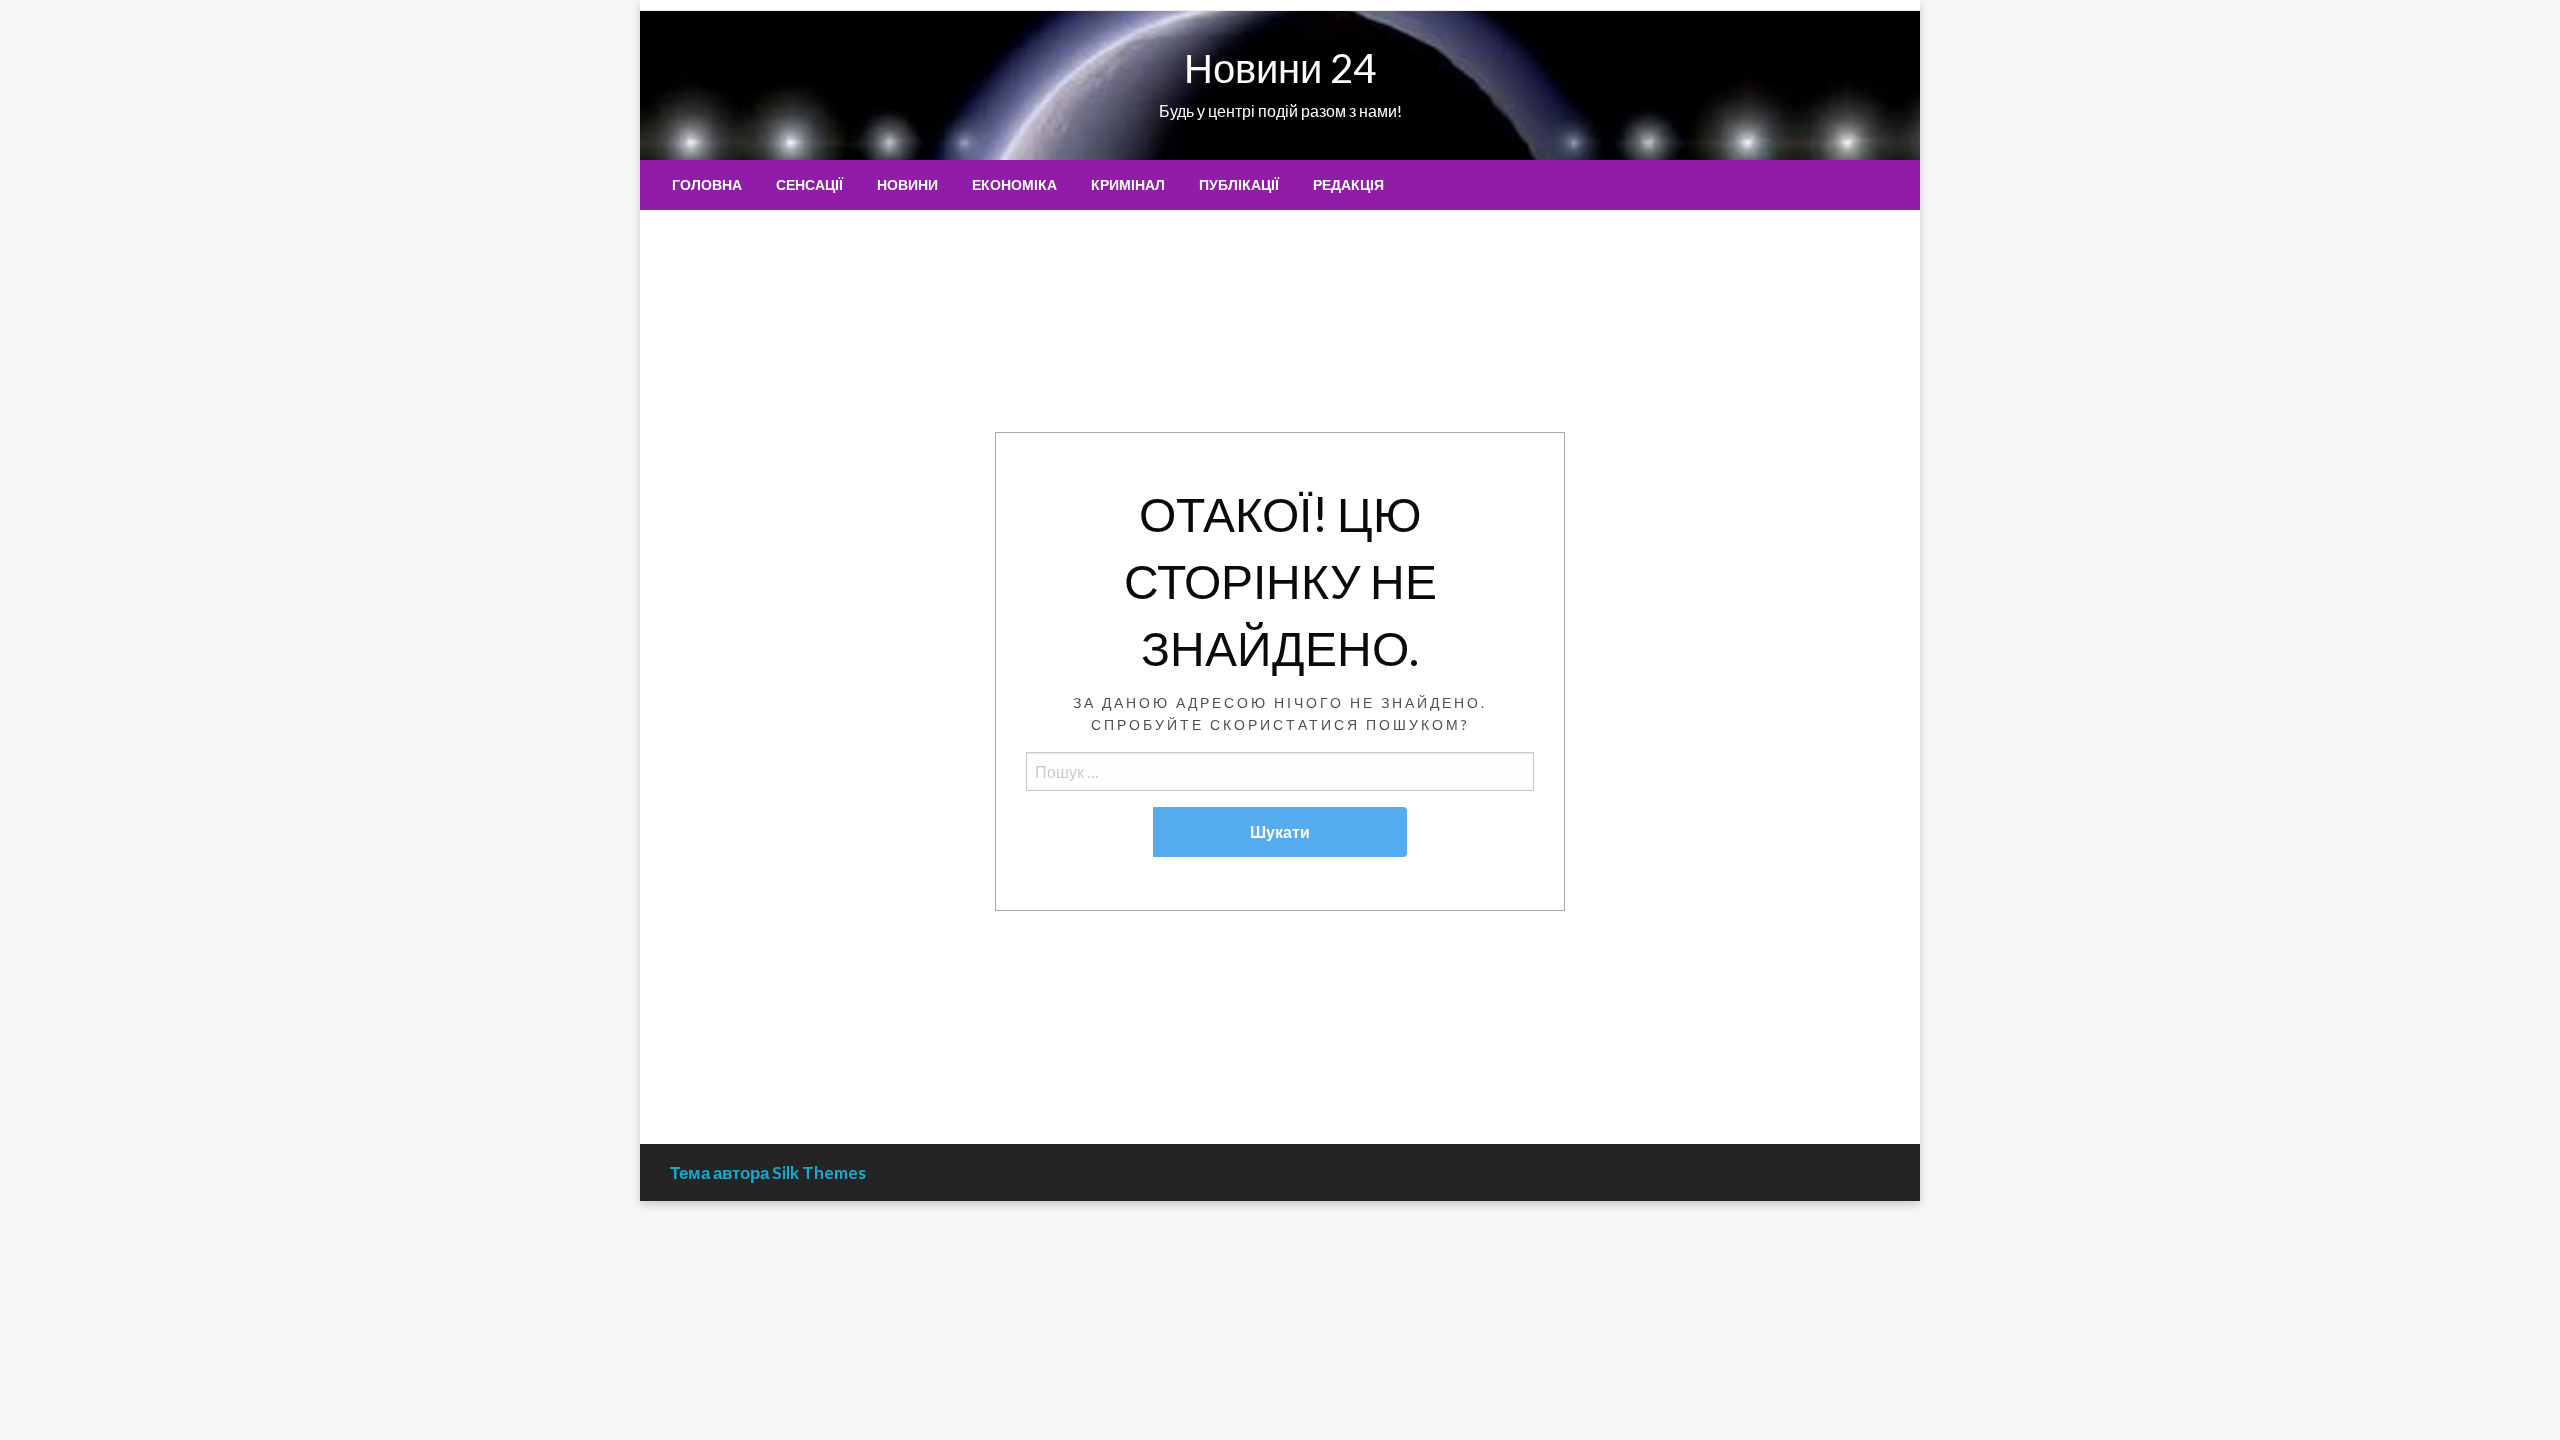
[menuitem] (707, 185)
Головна (707, 185)
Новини (907, 185)
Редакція (1348, 185)
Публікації (1239, 185)
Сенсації (809, 185)
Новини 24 (1280, 68)
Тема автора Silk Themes (768, 1172)
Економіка (1014, 185)
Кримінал (1128, 185)
